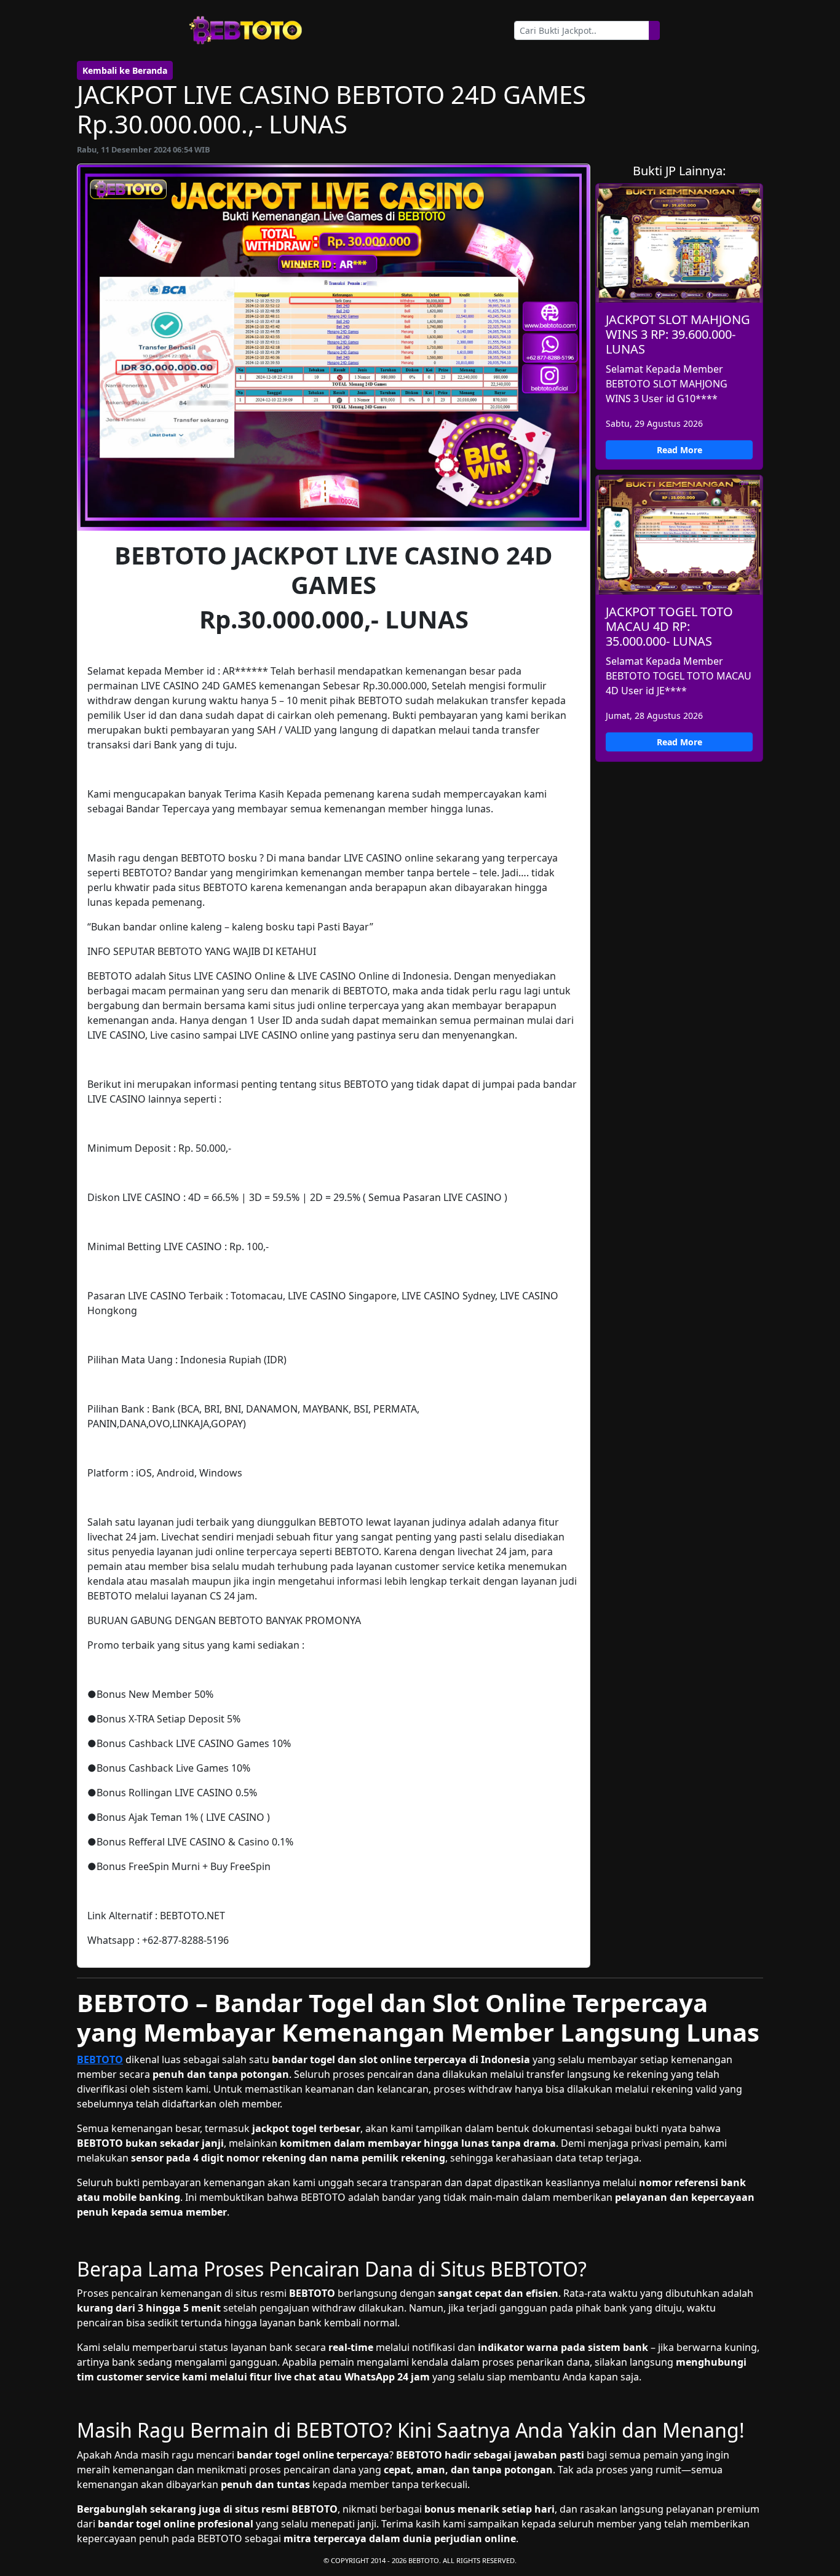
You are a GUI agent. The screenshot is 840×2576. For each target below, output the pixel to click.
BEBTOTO (100, 2059)
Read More (680, 450)
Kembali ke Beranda (125, 70)
